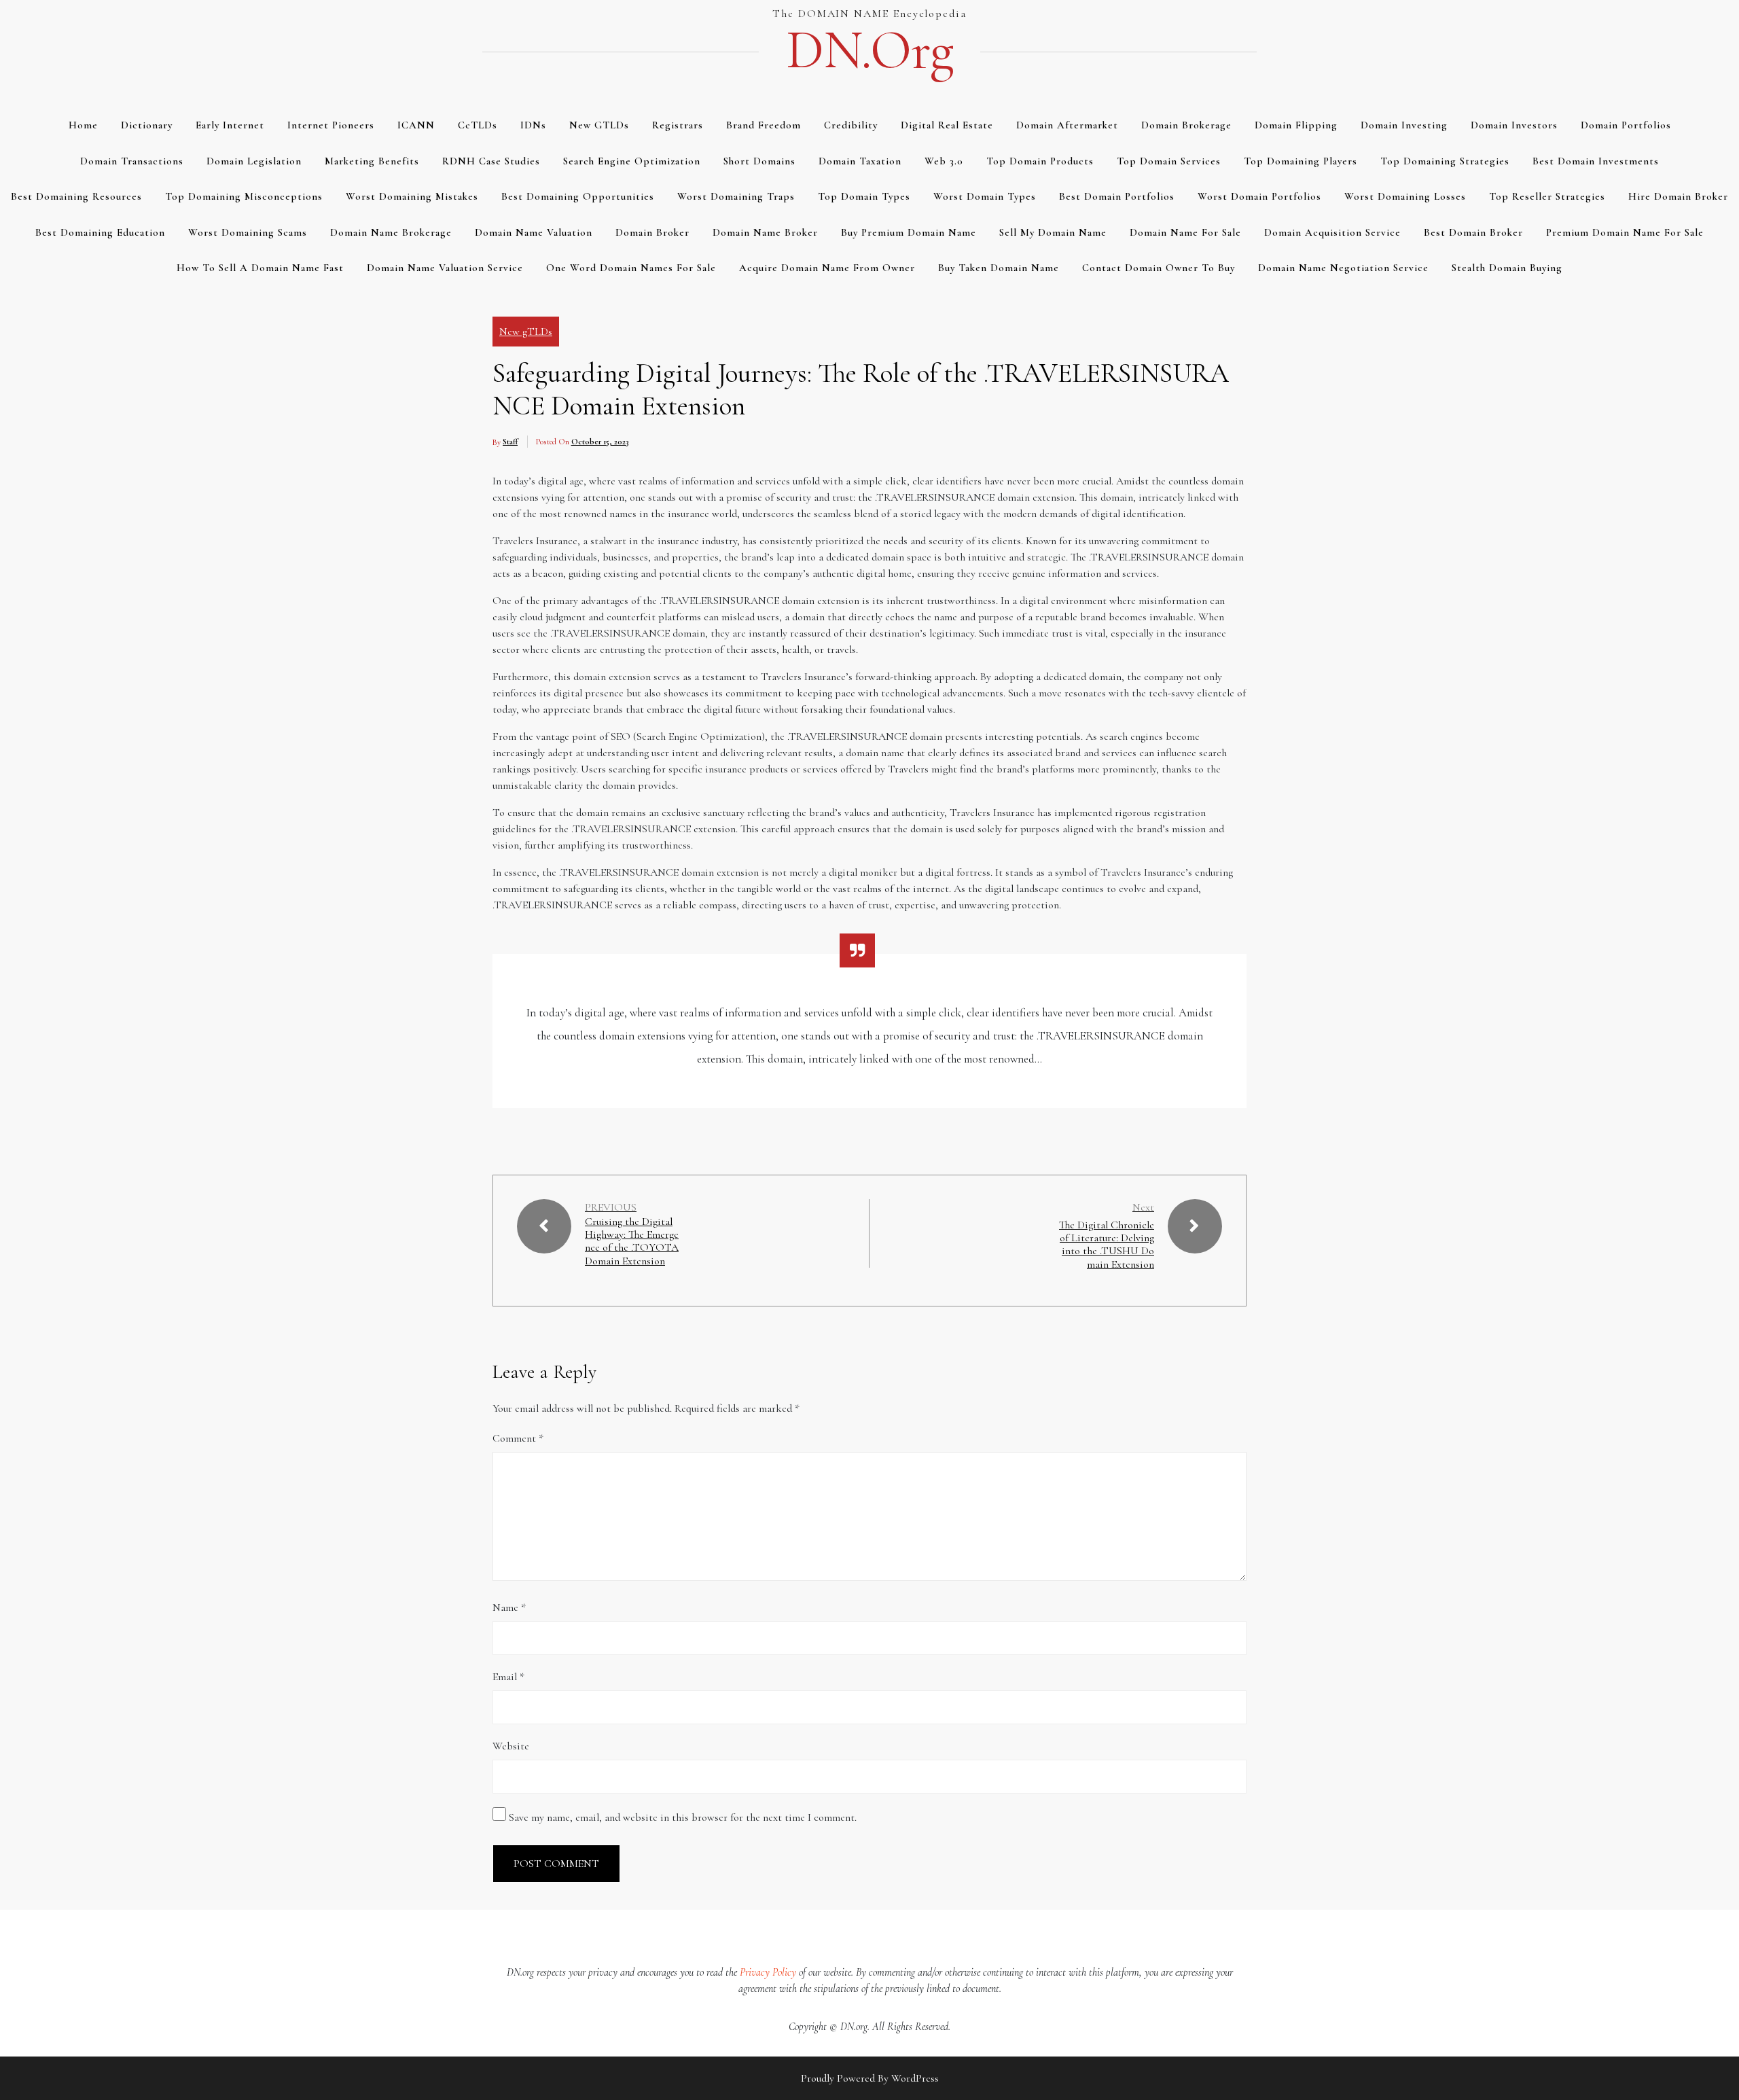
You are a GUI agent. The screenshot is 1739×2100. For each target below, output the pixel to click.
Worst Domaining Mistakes (412, 196)
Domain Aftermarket (1067, 125)
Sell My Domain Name (1053, 232)
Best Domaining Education (100, 232)
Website (511, 1746)
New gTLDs (599, 125)
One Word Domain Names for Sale (631, 268)
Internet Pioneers (331, 125)
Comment (518, 1438)
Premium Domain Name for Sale (1625, 232)
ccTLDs (478, 125)
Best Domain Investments (1596, 161)
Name (509, 1607)
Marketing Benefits (372, 161)
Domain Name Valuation (534, 232)
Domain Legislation (254, 161)
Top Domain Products (1040, 161)
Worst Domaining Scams (248, 232)
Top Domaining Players (1301, 161)
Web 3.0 (944, 161)
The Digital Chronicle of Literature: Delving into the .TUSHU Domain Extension (1107, 1245)
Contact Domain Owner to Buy (1159, 268)
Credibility (851, 125)
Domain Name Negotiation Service (1343, 268)
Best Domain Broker (1473, 232)
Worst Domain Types (985, 196)
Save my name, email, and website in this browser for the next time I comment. (683, 1817)
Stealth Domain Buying (1507, 268)
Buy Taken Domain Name (999, 268)
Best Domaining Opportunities (578, 196)
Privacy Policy (768, 1972)
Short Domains (759, 161)
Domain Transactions (132, 161)
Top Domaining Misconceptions (244, 196)
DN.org (869, 50)
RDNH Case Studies (491, 161)
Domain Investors (1514, 125)
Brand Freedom (764, 125)
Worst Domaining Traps (736, 196)
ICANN (416, 125)
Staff (510, 442)
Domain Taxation (860, 161)
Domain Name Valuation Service (445, 268)
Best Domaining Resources (76, 196)
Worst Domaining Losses (1405, 196)
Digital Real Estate (947, 125)
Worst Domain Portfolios (1259, 196)
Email (508, 1677)
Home (83, 125)
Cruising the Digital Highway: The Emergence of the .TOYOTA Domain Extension (632, 1242)
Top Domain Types (864, 196)
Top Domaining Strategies (1445, 161)
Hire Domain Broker (1678, 196)
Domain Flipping (1296, 125)
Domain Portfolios (1626, 125)
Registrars (678, 125)
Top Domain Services (1169, 161)
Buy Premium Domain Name (909, 232)
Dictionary (147, 125)
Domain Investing (1404, 125)
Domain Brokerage (1186, 125)
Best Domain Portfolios (1117, 196)
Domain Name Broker (765, 232)
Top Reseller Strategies (1547, 196)
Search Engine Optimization (632, 161)
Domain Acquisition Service (1332, 232)
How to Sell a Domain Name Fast (260, 268)
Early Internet (230, 125)
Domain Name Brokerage (391, 232)
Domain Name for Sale (1185, 232)
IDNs (533, 125)
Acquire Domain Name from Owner (827, 268)
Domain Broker (652, 232)
